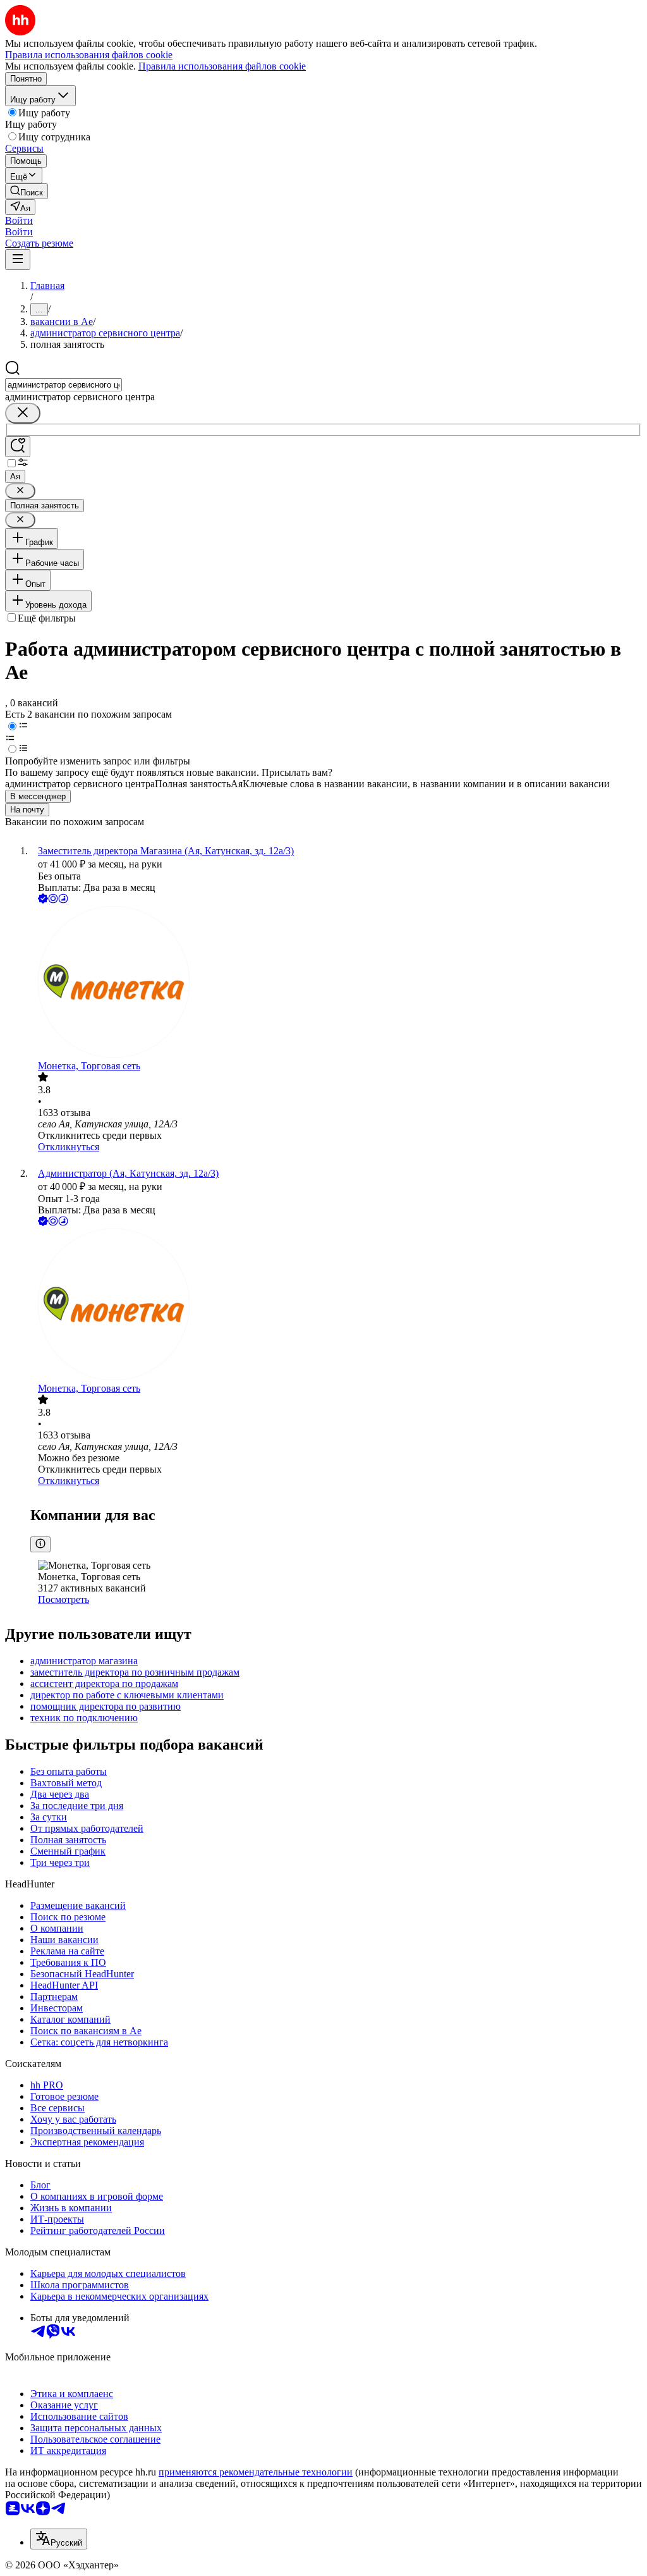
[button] (19, 220)
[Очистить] (23, 413)
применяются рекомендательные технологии (256, 2472)
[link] (27, 191)
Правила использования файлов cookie (222, 66)
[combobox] (63, 385)
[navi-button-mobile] (18, 260)
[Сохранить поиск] (18, 447)
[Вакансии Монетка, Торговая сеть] (336, 983)
